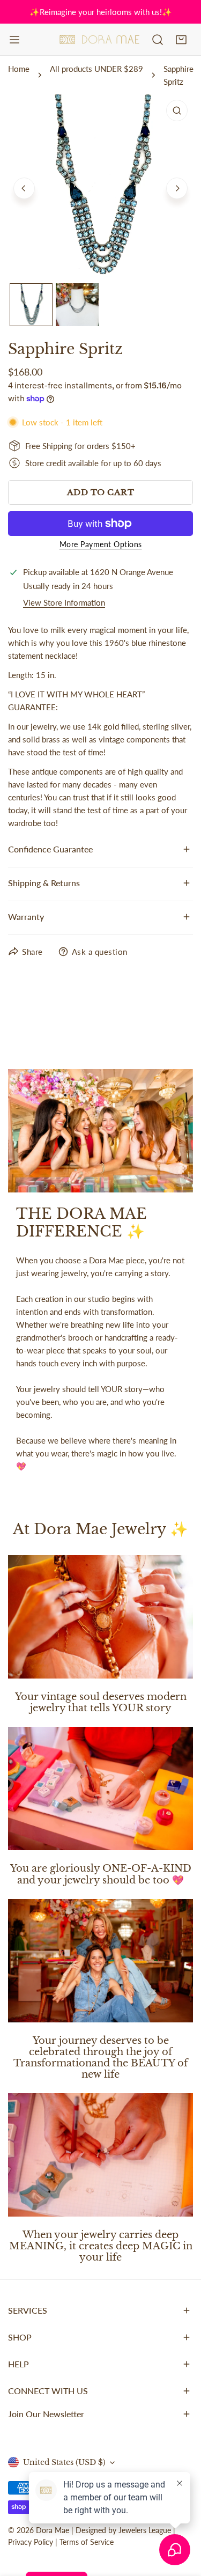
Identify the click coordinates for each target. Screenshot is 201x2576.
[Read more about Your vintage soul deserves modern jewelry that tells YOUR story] (100, 1617)
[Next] (177, 188)
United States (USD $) (64, 2462)
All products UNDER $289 (96, 69)
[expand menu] (14, 40)
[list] (100, 187)
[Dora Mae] (100, 40)
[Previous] (24, 188)
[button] (181, 40)
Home (19, 69)
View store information (64, 603)
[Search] (158, 40)
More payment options (101, 544)
